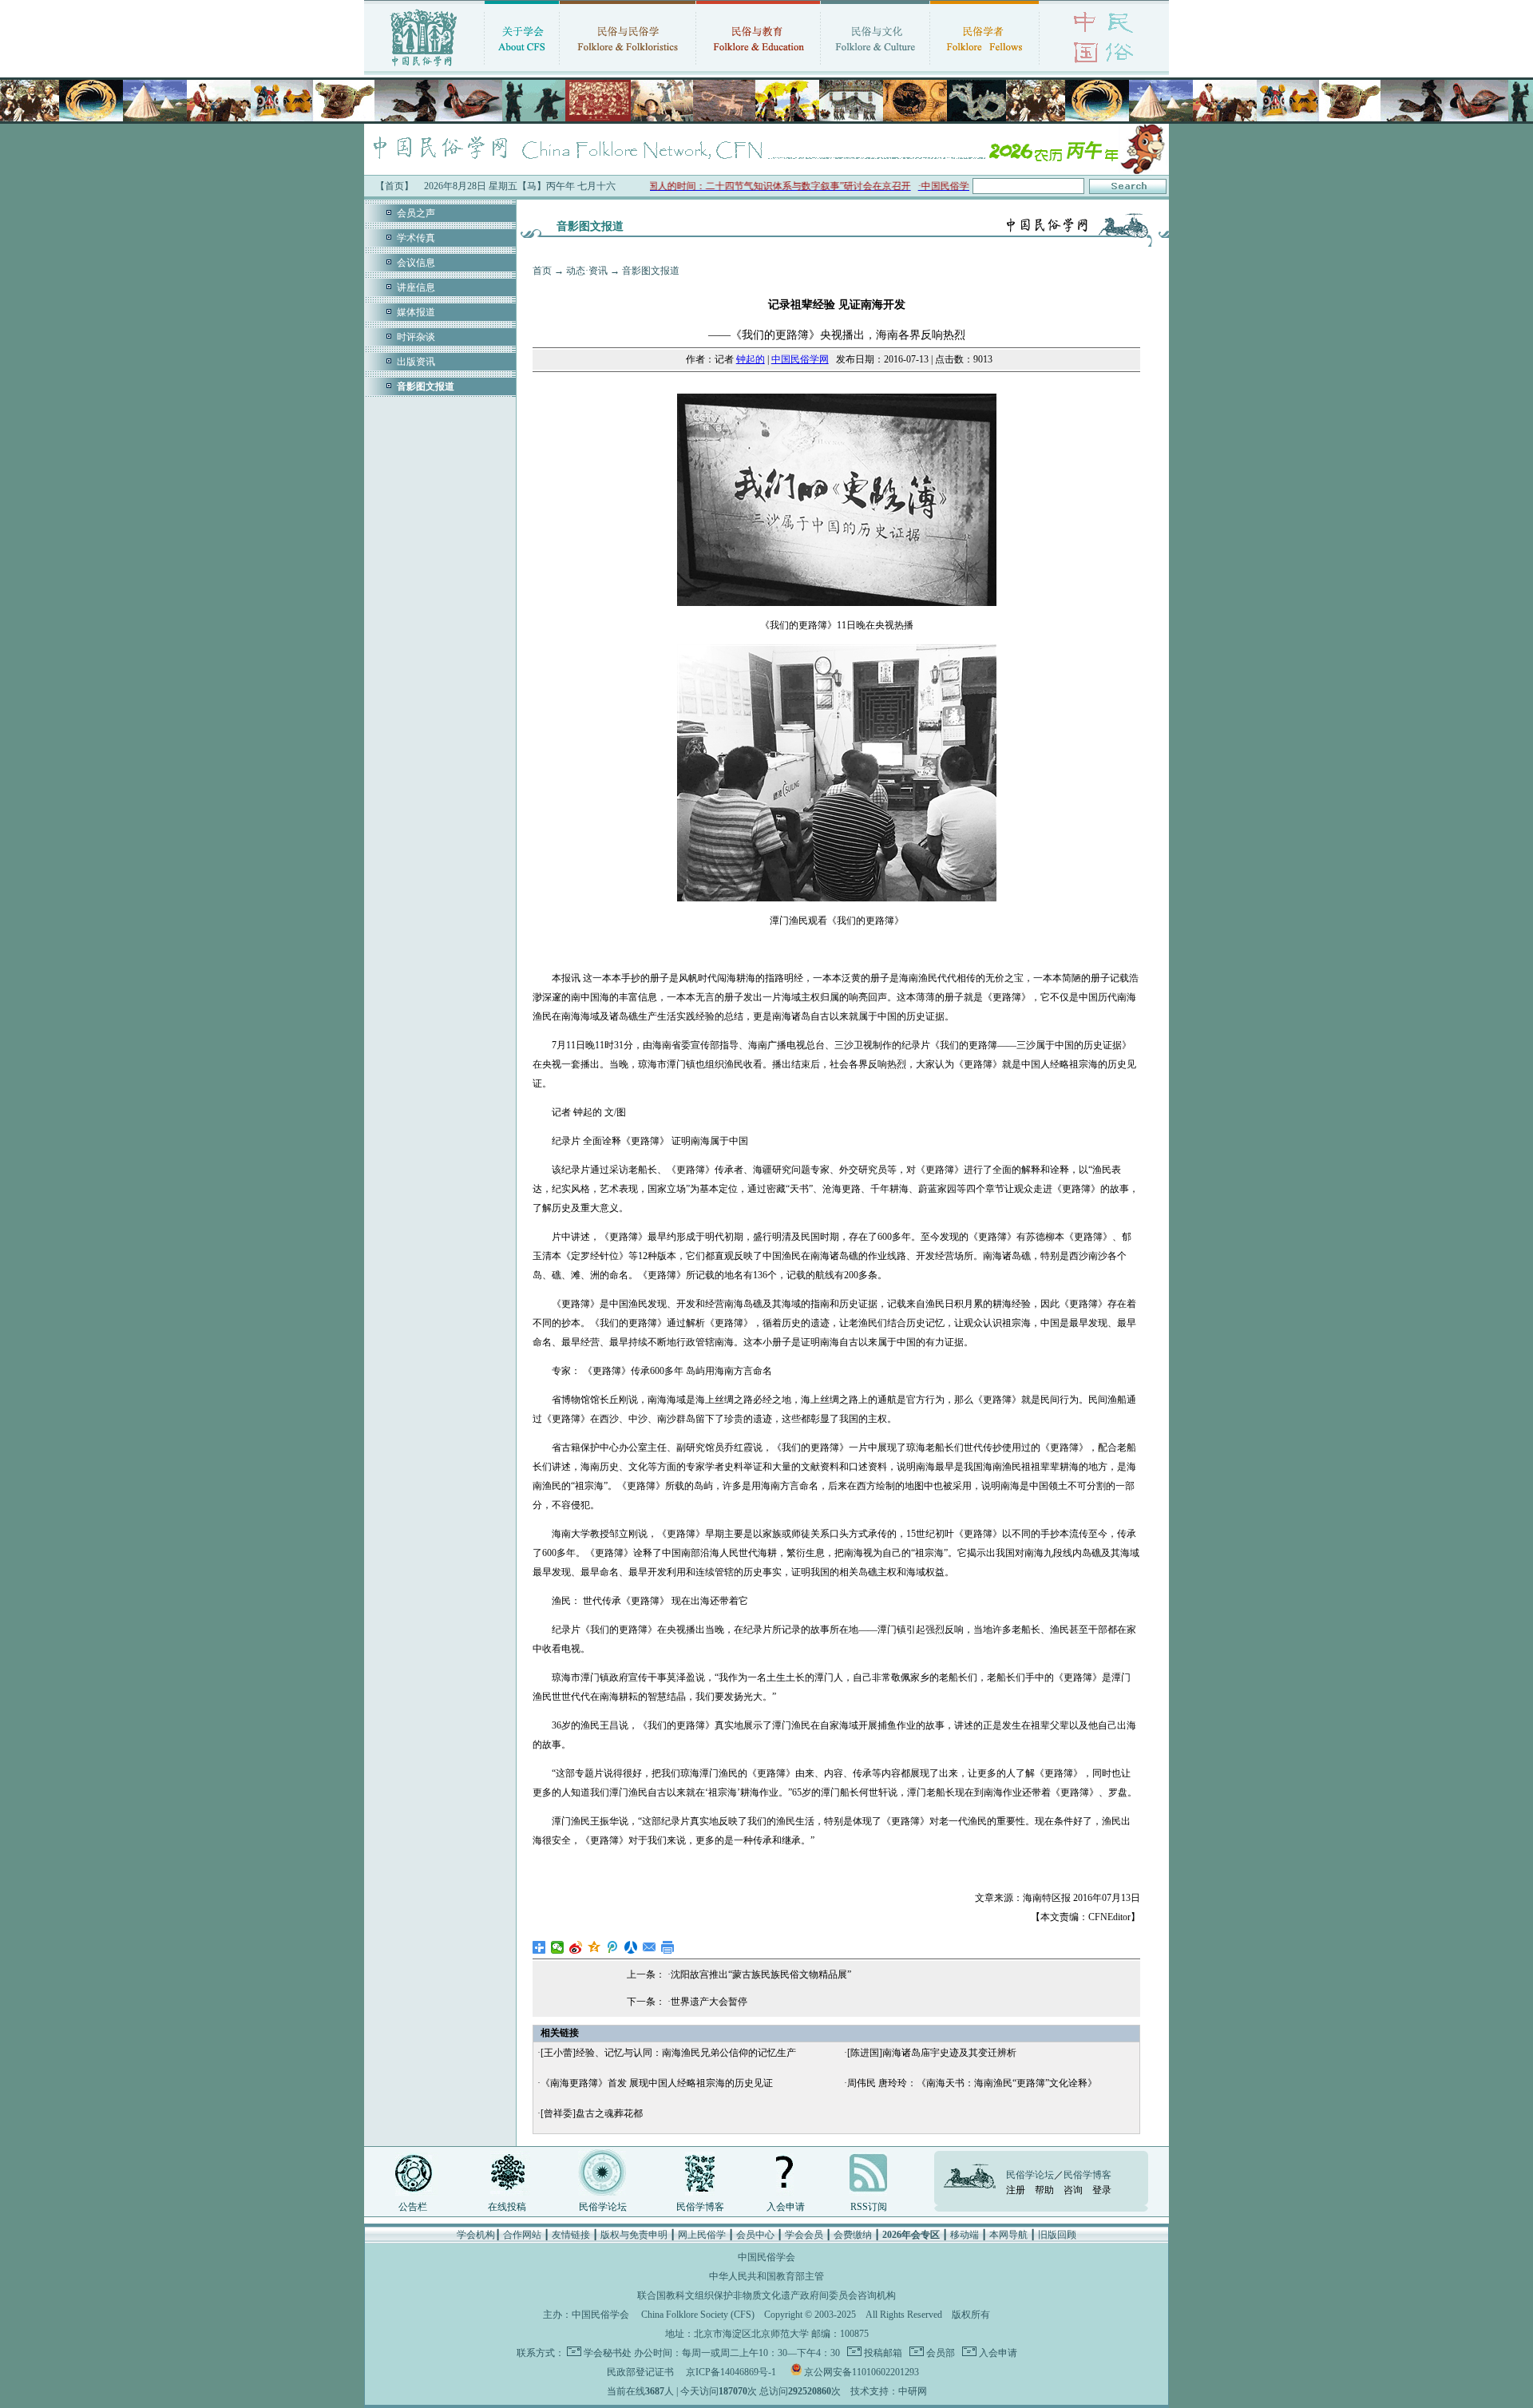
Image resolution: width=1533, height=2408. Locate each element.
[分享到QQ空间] (594, 1947)
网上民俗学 (702, 2235)
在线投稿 (507, 2207)
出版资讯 (416, 362)
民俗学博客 (700, 2207)
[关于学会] (522, 68)
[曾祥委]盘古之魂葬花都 (592, 2113)
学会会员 (804, 2235)
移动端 (965, 2235)
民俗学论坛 (603, 2207)
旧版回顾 (1057, 2235)
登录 (1102, 2190)
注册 (1016, 2190)
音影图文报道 (651, 271)
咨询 (1073, 2190)
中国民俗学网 (800, 359)
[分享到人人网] (631, 1947)
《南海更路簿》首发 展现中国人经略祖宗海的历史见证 (657, 2083)
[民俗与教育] (758, 68)
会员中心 (755, 2235)
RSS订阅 (869, 2207)
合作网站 (522, 2235)
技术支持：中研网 (889, 2391)
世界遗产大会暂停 (709, 2002)
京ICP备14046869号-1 (731, 2372)
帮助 (1044, 2190)
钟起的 (751, 359)
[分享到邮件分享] (650, 1947)
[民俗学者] (984, 68)
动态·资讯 (587, 271)
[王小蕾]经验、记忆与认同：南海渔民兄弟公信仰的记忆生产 (668, 2053)
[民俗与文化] (875, 68)
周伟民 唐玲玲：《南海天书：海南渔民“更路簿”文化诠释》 (972, 2083)
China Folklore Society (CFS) (698, 2315)
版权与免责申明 (634, 2235)
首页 (542, 271)
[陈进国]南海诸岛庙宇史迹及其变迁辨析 (932, 2053)
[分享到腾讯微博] (613, 1947)
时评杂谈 (416, 337)
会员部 (939, 2353)
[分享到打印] (668, 1947)
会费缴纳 (853, 2235)
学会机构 (476, 2235)
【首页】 (394, 186)
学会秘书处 (608, 2353)
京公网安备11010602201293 (862, 2372)
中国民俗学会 (600, 2315)
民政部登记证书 (640, 2372)
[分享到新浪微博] (576, 1947)
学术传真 (416, 238)
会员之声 (416, 213)
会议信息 (416, 263)
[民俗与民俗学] (628, 68)
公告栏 (413, 2207)
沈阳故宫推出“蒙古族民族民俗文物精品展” (761, 1974)
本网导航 (1008, 2235)
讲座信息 (416, 287)
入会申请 (786, 2207)
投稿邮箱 (882, 2353)
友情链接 (571, 2235)
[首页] (424, 68)
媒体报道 (416, 312)
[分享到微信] (558, 1947)
